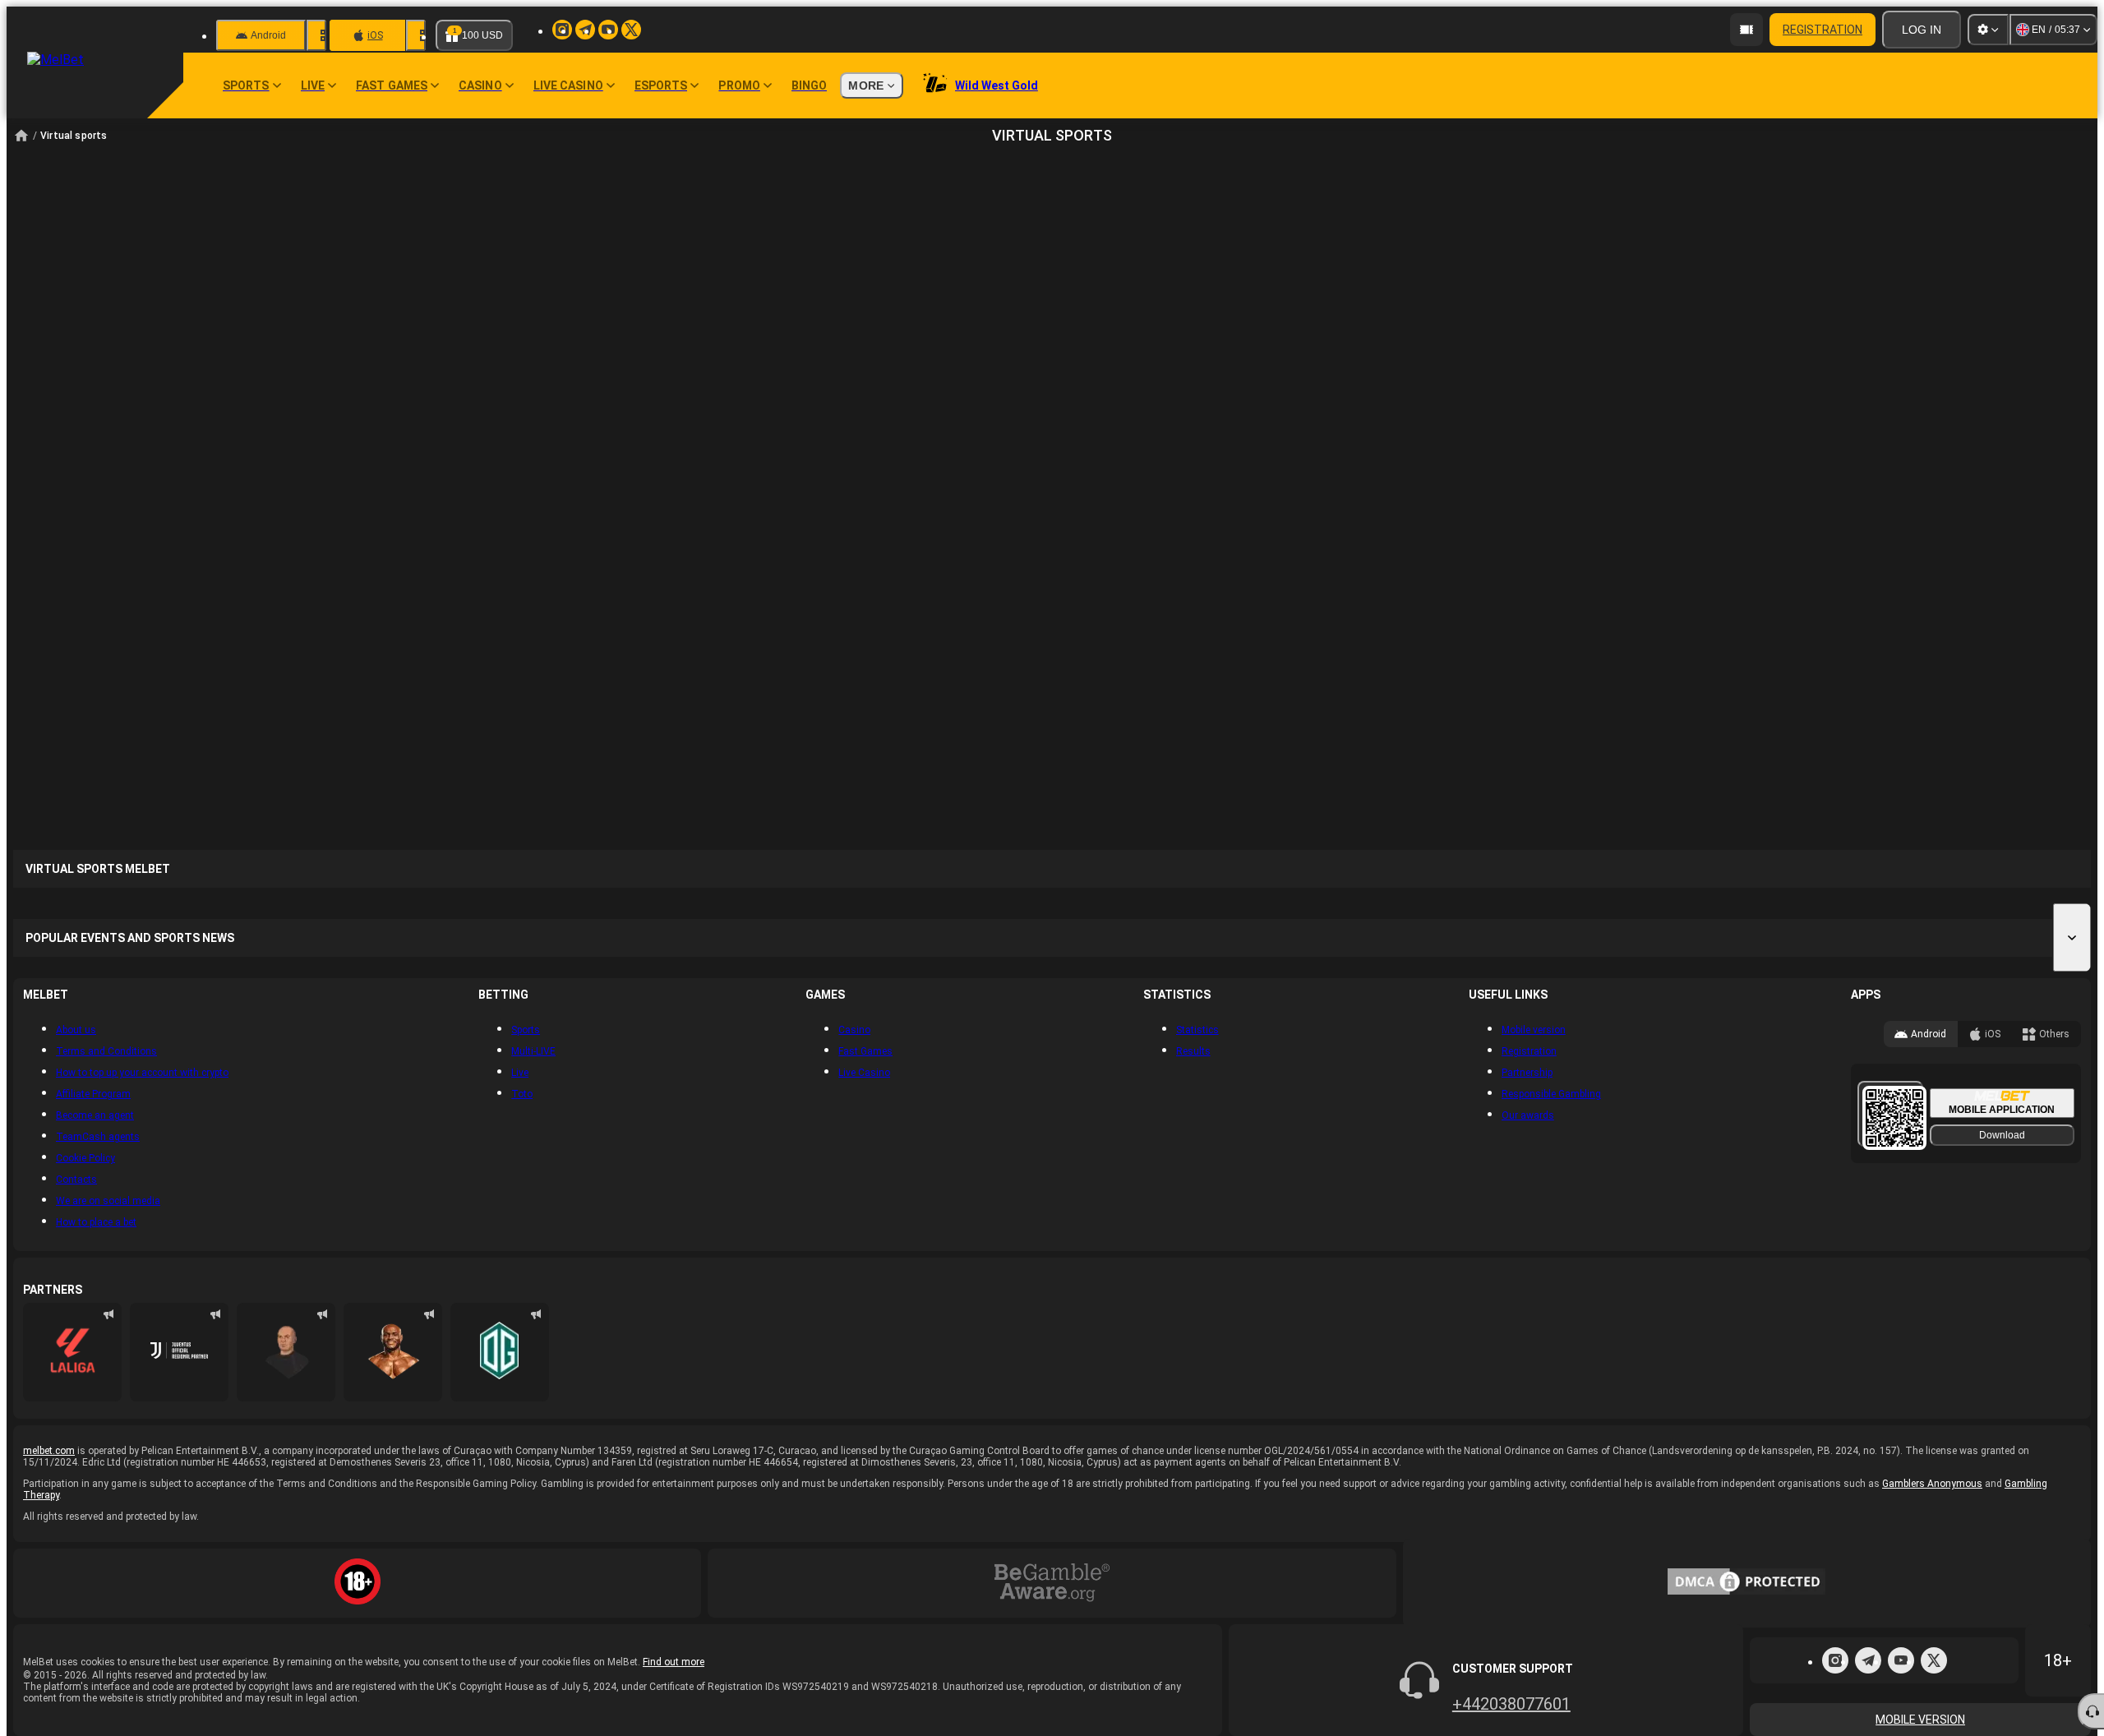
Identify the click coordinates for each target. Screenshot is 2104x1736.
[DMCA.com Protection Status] (1746, 1583)
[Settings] (1988, 30)
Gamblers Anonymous (1932, 1484)
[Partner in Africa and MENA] (179, 1352)
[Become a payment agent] (1746, 30)
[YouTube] (1901, 1660)
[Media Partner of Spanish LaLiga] (72, 1352)
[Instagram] (1835, 1660)
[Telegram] (1868, 1660)
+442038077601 (1511, 1704)
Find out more (674, 1662)
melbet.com (49, 1451)
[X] (1934, 1660)
